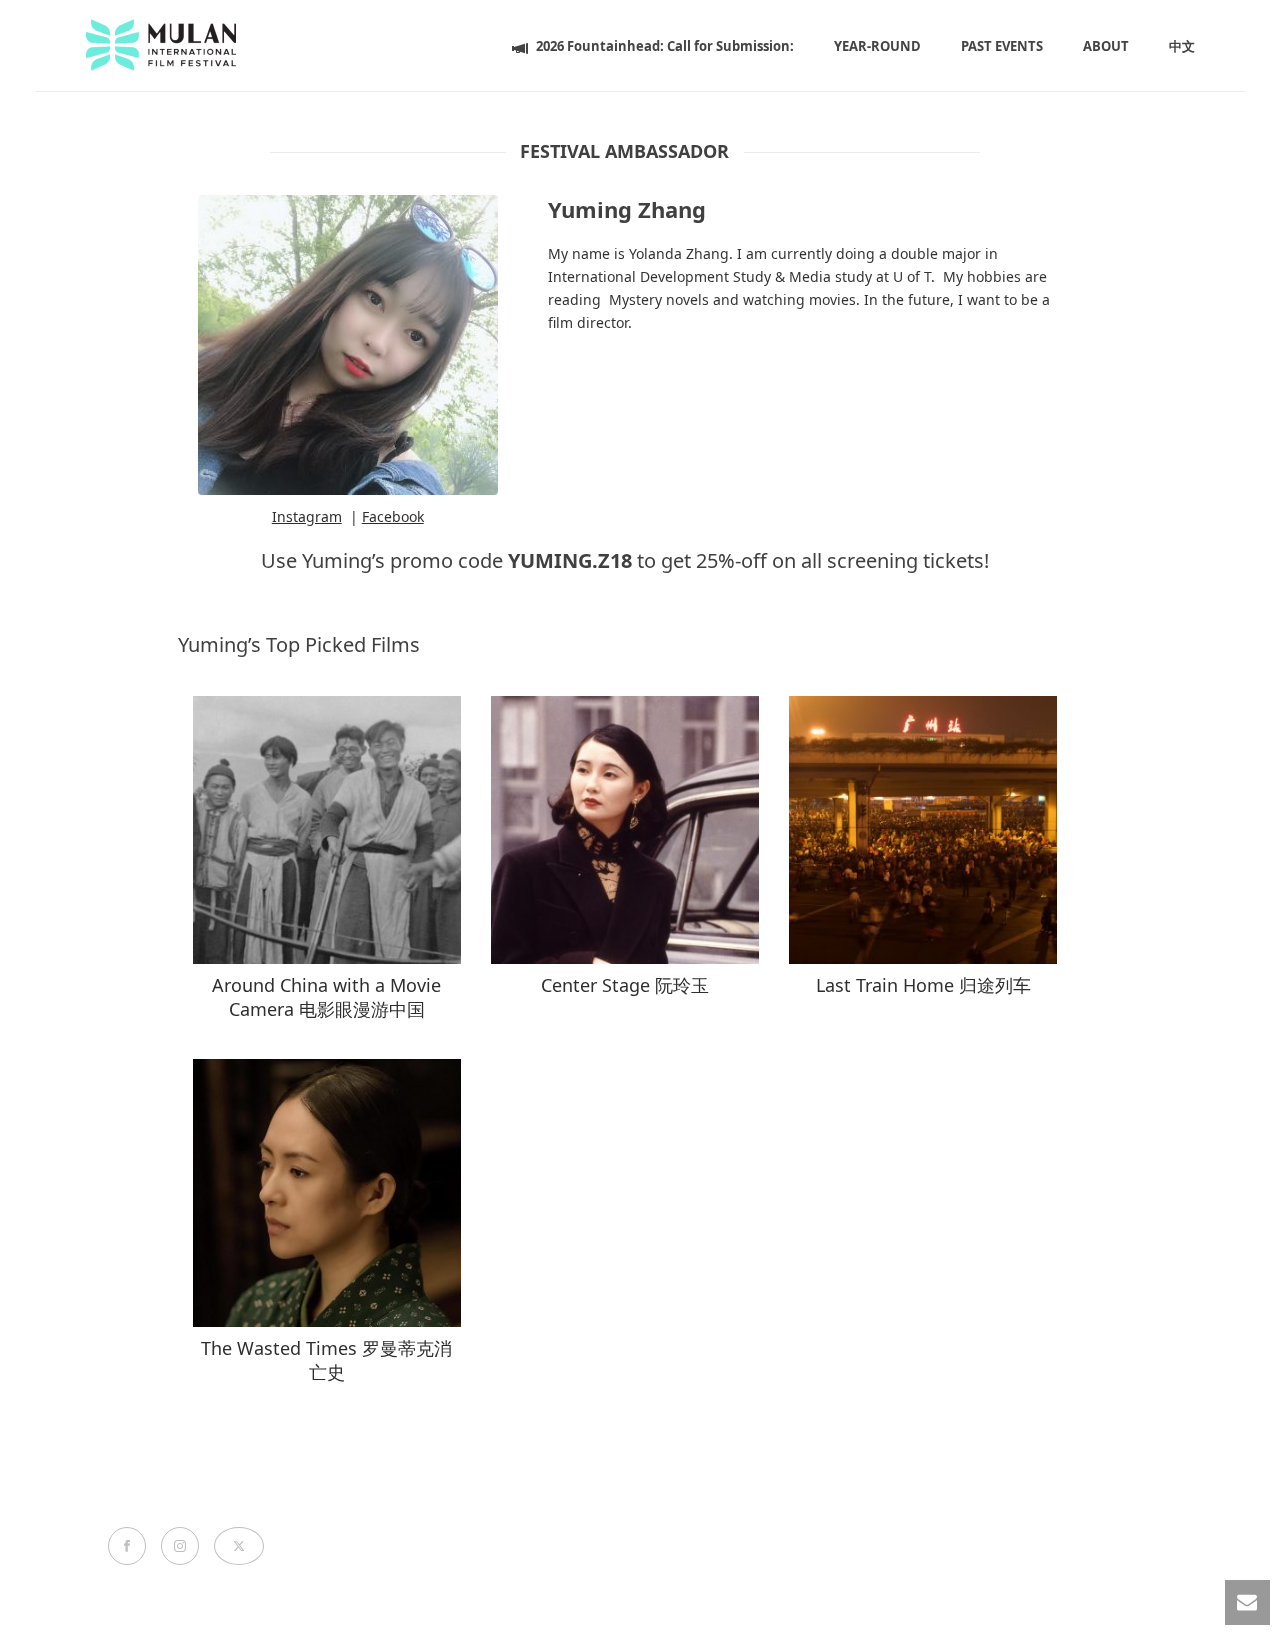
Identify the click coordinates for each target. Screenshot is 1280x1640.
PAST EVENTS (1002, 46)
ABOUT (1106, 46)
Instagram (307, 516)
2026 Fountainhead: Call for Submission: (665, 46)
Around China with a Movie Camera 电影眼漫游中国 (326, 996)
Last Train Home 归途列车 (923, 985)
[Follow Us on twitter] (239, 1546)
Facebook (393, 516)
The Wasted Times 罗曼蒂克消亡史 (326, 1359)
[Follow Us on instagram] (180, 1546)
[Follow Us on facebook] (127, 1546)
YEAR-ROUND (877, 46)
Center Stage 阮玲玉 (625, 985)
